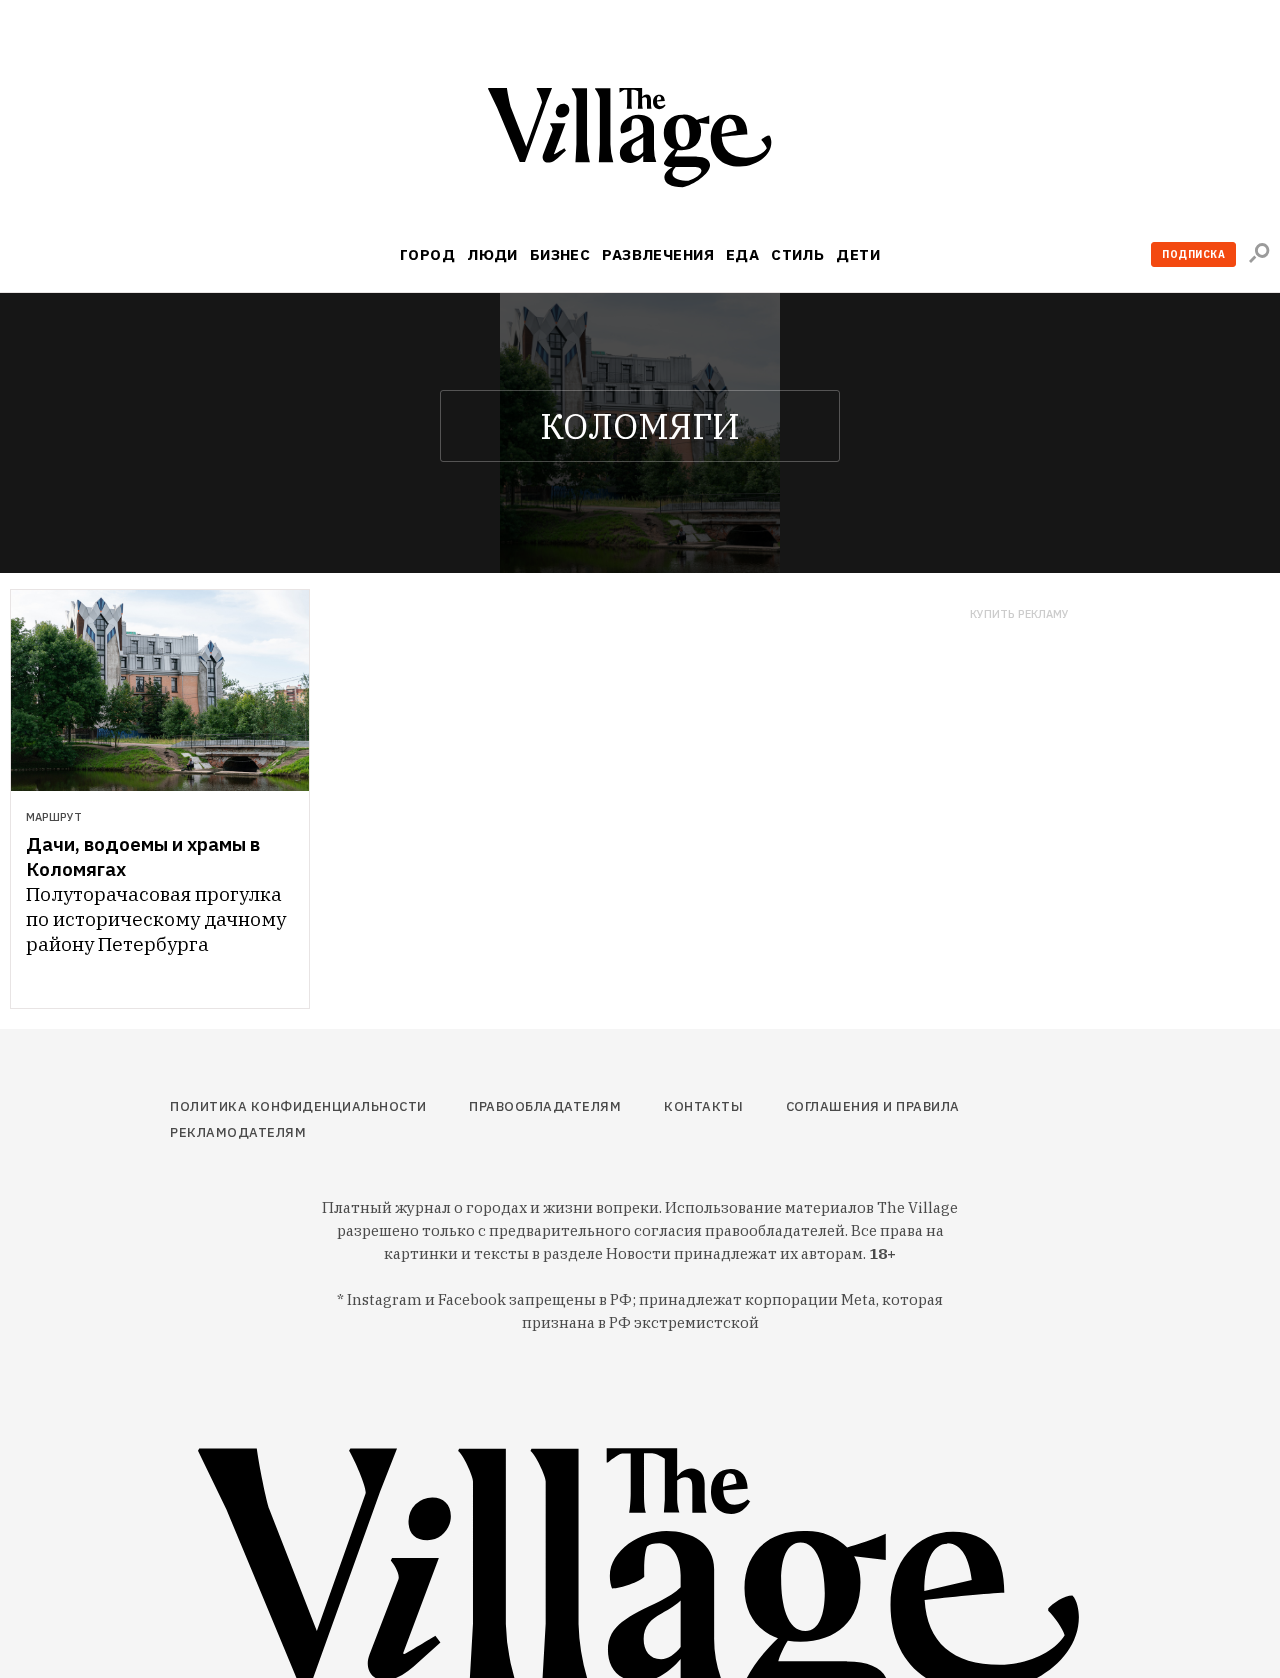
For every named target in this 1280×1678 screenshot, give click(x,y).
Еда (742, 254)
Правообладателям (545, 1106)
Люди (492, 254)
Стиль (797, 254)
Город (427, 254)
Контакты (703, 1106)
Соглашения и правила (873, 1106)
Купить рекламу (1019, 614)
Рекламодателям (238, 1132)
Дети (858, 254)
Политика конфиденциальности (298, 1106)
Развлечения (658, 254)
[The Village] (640, 141)
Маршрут (54, 817)
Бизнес (560, 254)
